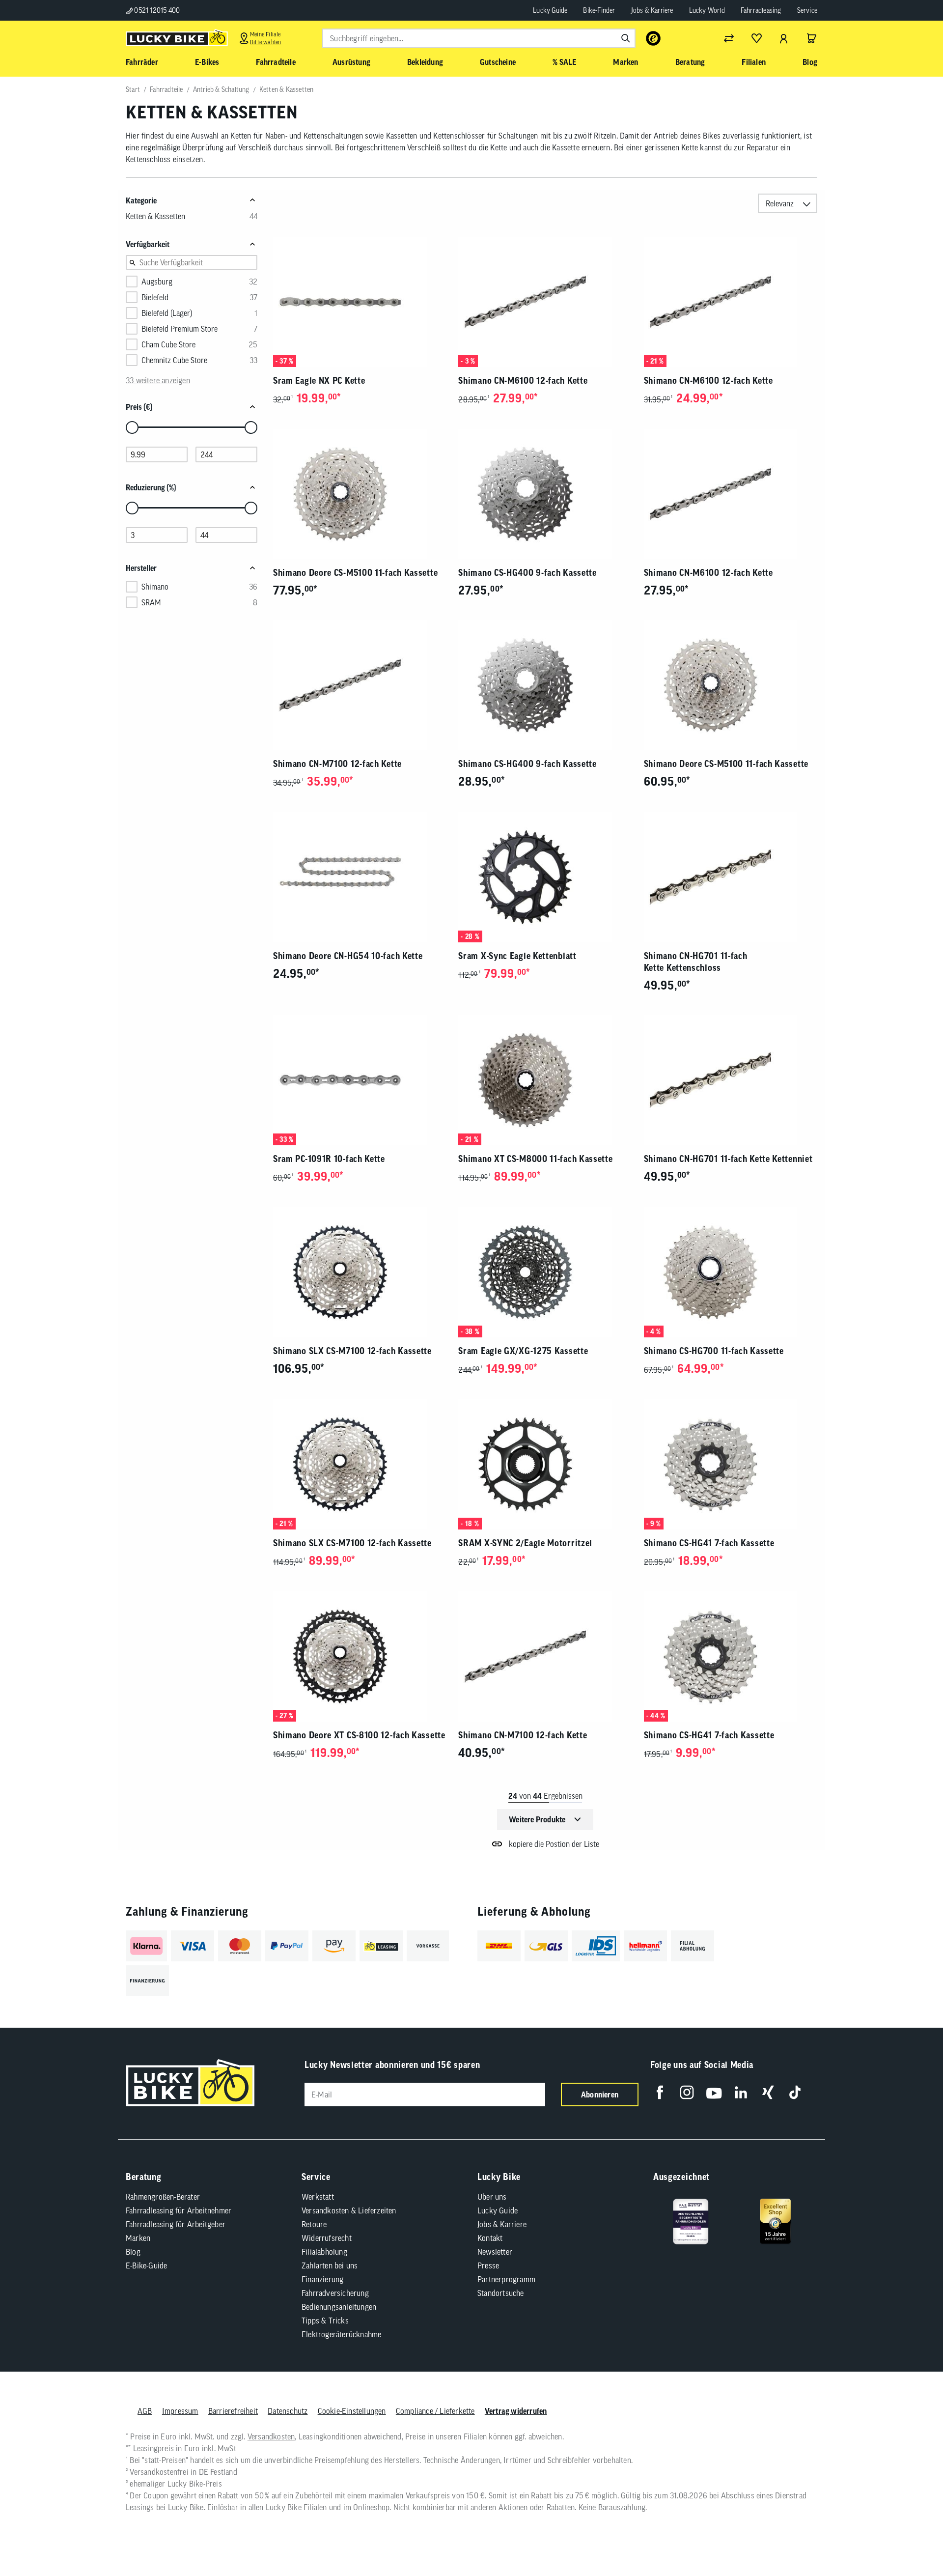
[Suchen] (626, 38)
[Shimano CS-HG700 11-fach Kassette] (731, 1272)
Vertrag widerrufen (516, 2411)
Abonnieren (600, 2095)
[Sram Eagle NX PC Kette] (360, 302)
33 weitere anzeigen (158, 380)
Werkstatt (318, 2197)
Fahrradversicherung (335, 2293)
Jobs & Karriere (652, 10)
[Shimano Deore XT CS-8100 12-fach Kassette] (360, 1656)
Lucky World (707, 10)
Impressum (180, 2411)
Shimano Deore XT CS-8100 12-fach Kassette (359, 1735)
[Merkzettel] (756, 38)
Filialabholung (324, 2252)
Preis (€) (139, 407)
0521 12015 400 (156, 10)
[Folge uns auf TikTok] (795, 2092)
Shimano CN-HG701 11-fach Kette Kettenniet (728, 1159)
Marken (138, 2238)
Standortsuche (501, 2293)
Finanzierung (322, 2279)
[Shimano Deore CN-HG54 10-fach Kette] (360, 877)
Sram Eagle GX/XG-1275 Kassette (523, 1351)
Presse (488, 2265)
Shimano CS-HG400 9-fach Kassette (527, 573)
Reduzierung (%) (151, 487)
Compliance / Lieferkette (435, 2411)
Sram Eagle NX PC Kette (319, 381)
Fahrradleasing (761, 10)
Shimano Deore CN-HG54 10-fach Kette (348, 956)
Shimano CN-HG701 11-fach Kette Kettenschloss (696, 962)
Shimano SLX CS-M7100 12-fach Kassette (352, 1351)
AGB (145, 2411)
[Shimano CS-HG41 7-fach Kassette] (731, 1464)
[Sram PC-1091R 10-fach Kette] (360, 1080)
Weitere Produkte (537, 1819)
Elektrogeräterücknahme (341, 2334)
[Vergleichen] (729, 38)
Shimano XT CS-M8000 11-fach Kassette (535, 1159)
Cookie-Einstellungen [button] (352, 2411)
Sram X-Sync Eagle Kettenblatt (517, 956)
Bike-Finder (599, 10)
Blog (133, 2252)
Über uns (492, 2197)
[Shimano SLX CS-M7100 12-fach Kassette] (360, 1272)
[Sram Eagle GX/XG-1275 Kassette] (545, 1272)
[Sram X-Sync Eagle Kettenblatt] (545, 877)
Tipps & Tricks (325, 2321)
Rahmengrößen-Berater (163, 2197)
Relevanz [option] (780, 203)
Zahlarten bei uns (330, 2265)
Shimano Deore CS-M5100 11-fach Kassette (355, 573)
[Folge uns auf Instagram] (687, 2092)
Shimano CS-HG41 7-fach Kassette (709, 1543)
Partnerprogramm (506, 2279)
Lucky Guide (550, 10)
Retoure (314, 2224)
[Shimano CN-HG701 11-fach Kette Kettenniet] (731, 1080)
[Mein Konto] (784, 38)
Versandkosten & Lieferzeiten (349, 2210)
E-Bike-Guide (146, 2265)
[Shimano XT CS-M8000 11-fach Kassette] (545, 1080)
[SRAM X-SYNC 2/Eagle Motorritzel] (545, 1464)
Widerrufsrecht (327, 2238)
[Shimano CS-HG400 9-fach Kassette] (545, 494)
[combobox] (479, 38)
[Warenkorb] (811, 38)
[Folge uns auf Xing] (768, 2092)
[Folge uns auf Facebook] (660, 2092)
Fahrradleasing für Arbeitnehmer (179, 2210)
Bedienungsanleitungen (339, 2307)
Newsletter (495, 2252)
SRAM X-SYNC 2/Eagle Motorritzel (525, 1543)
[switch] (911, 2539)
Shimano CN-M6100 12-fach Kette (523, 381)
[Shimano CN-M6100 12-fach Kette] (545, 302)
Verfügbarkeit (148, 244)
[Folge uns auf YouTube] (714, 2092)
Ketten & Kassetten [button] (155, 216)
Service (807, 10)
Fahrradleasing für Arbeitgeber (176, 2224)
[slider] (132, 427)
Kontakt (490, 2238)
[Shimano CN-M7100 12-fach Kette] (360, 685)
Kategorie (141, 200)
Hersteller (141, 568)
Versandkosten (271, 2436)
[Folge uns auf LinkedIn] (741, 2092)
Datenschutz (288, 2411)
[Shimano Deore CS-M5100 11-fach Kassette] (360, 494)
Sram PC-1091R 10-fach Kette (329, 1159)
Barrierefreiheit (233, 2411)
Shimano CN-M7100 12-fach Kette (337, 764)
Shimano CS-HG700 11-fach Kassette (714, 1351)
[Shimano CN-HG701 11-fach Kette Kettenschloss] (731, 877)
